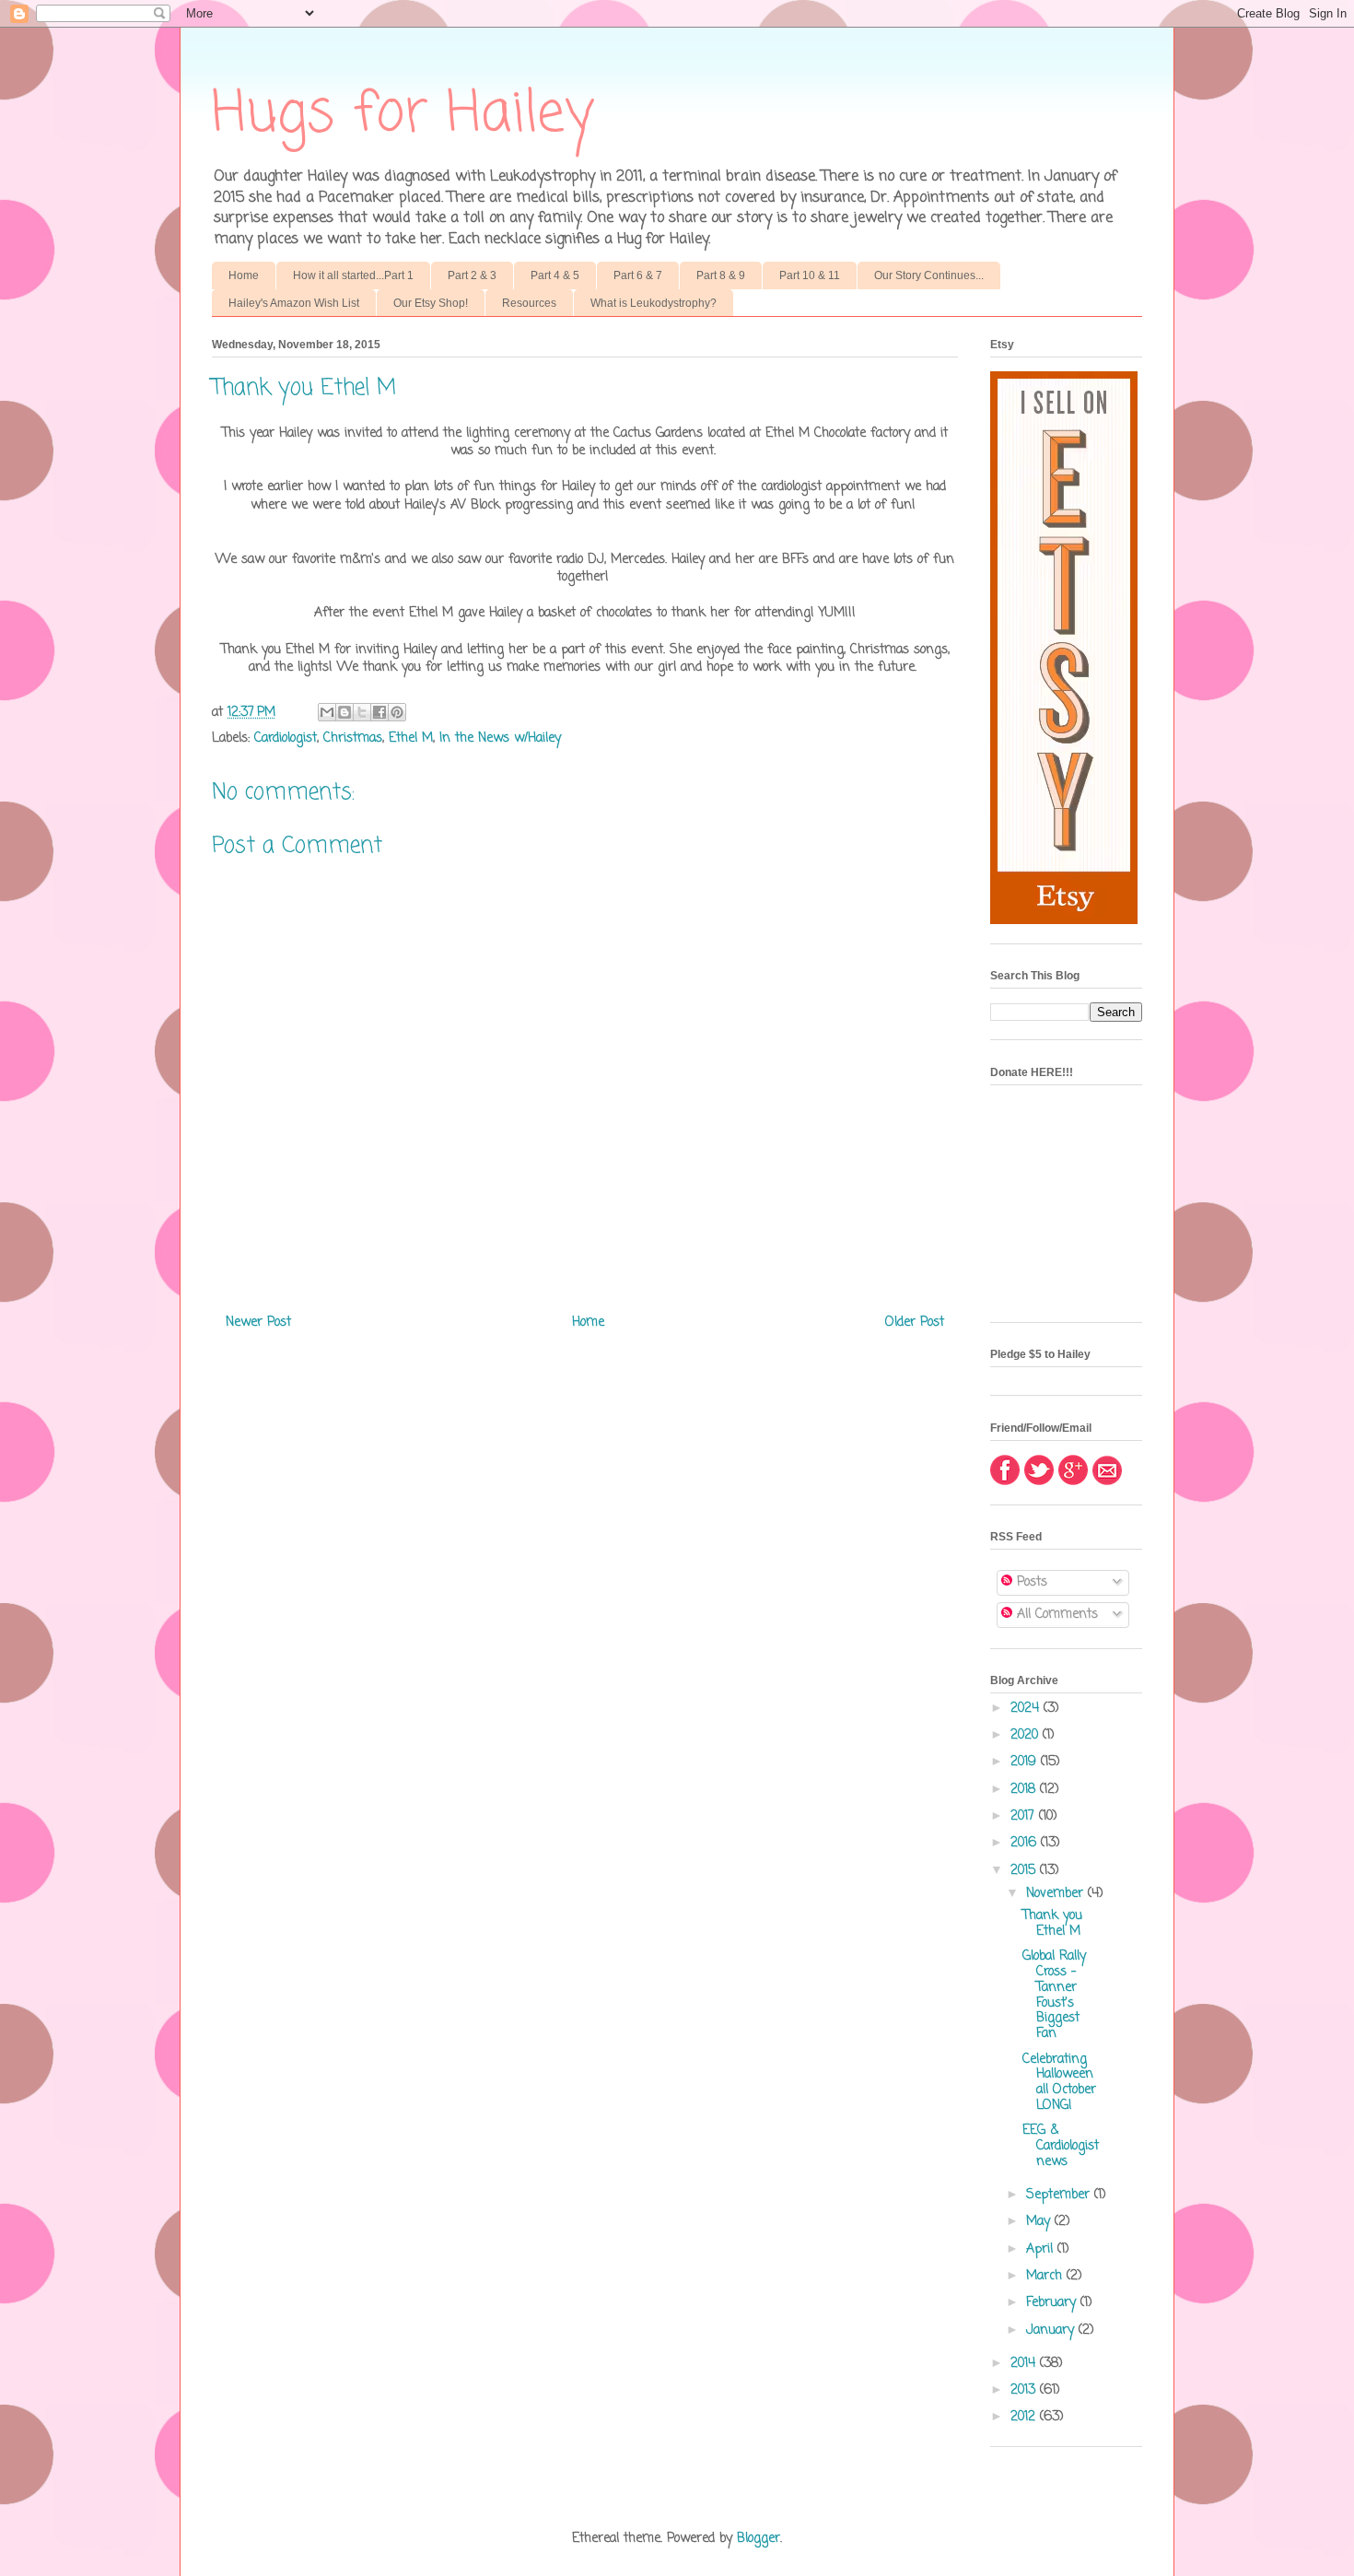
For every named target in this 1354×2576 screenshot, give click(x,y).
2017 (1025, 1816)
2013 (1025, 2390)
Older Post (915, 1323)
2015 (1025, 1871)
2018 (1025, 1790)
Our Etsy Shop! (431, 303)
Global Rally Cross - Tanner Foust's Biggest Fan (1054, 1995)
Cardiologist (286, 738)
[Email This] (327, 712)
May (1040, 2222)
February (1053, 2303)
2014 (1025, 2364)
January (1052, 2330)
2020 (1027, 1735)
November (1057, 1894)
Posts (1030, 1582)
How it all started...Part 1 (353, 275)
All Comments (1055, 1615)
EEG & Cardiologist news (1061, 2146)
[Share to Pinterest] (397, 712)
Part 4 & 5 (555, 275)
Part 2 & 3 (472, 275)
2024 (1027, 1709)
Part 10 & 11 (810, 275)
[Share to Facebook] (379, 712)
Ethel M (411, 738)
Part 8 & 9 (721, 275)
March (1046, 2276)
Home (244, 275)
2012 (1025, 2417)
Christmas (353, 738)
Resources (529, 303)
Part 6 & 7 (638, 275)
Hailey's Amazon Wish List (294, 303)
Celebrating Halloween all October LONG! (1059, 2083)
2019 (1026, 1762)
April (1042, 2249)
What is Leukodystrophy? (654, 303)
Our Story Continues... (929, 275)
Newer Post (258, 1323)
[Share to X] (362, 712)
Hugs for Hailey (403, 115)
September (1060, 2195)
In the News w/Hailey (500, 738)
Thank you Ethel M (1052, 1924)
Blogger (759, 2539)
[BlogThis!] (344, 712)
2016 (1026, 1843)
